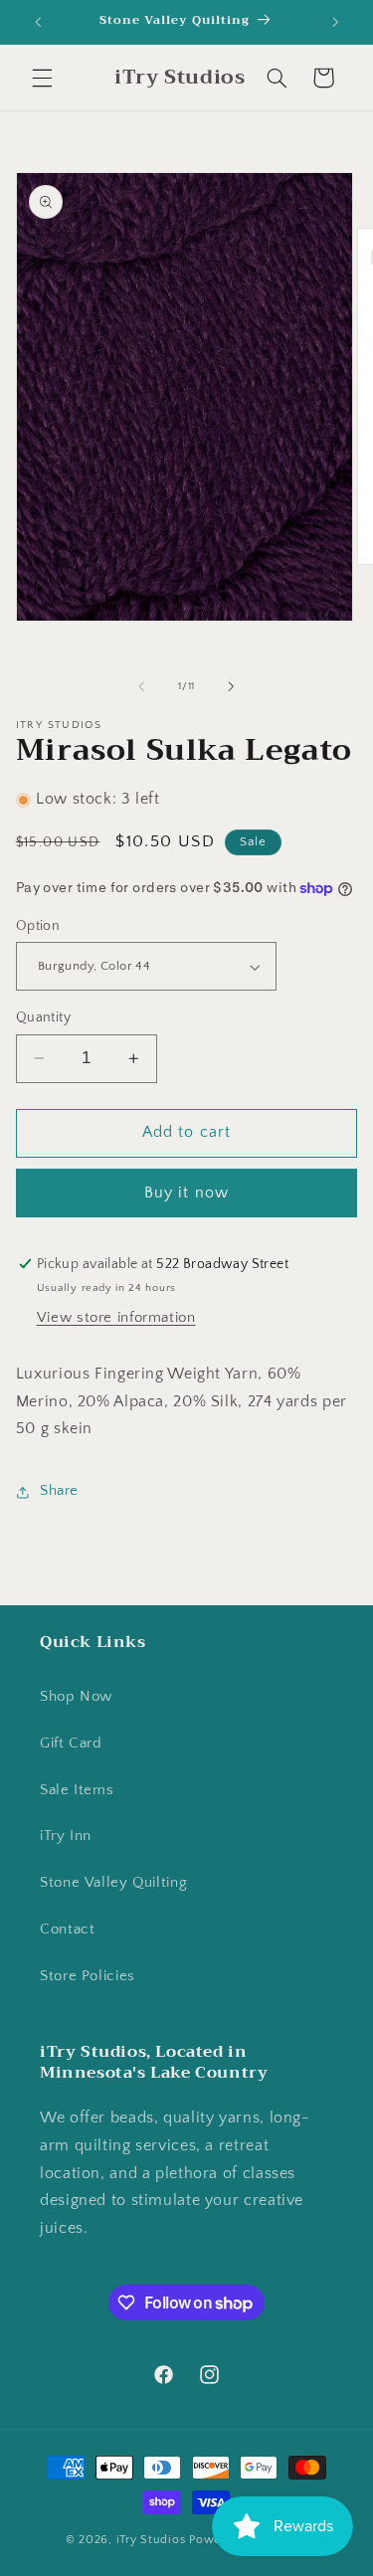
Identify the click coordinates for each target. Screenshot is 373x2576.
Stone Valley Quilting (113, 1883)
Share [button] (59, 1491)
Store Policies (88, 1976)
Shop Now (76, 1697)
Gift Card (71, 1744)
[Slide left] (141, 686)
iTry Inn (66, 1836)
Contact (67, 1930)
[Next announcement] (335, 22)
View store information (116, 1318)
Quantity (43, 1017)
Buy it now (186, 1193)
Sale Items (77, 1790)
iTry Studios (151, 2540)
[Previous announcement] (38, 22)
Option (38, 926)
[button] (42, 78)
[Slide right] (232, 686)
